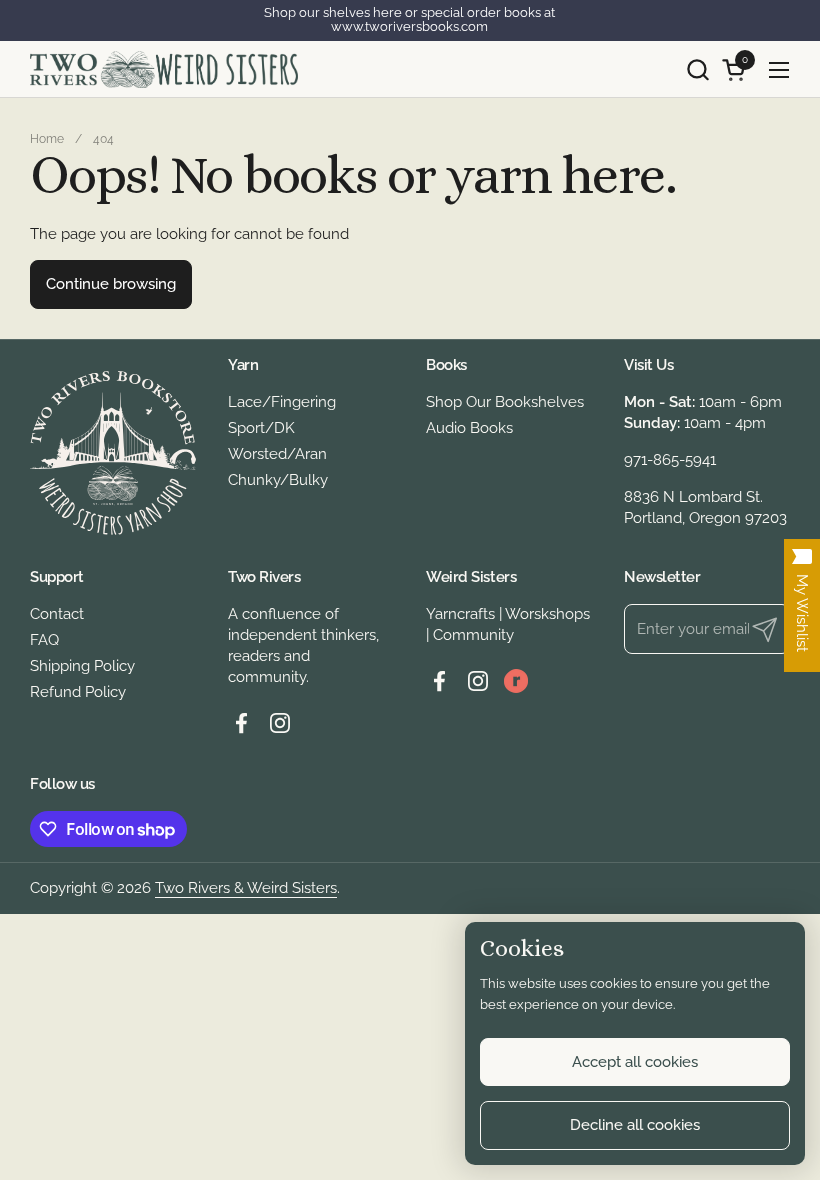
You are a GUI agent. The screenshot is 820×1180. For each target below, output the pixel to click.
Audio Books (469, 428)
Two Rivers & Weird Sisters (246, 888)
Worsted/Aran (277, 454)
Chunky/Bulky (278, 480)
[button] (697, 69)
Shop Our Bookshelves (505, 402)
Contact (57, 614)
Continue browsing (111, 284)
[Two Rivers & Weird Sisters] (164, 69)
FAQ (44, 640)
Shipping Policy (82, 666)
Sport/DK (261, 428)
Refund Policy (78, 692)
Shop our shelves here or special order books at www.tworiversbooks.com (409, 20)
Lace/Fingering (282, 402)
